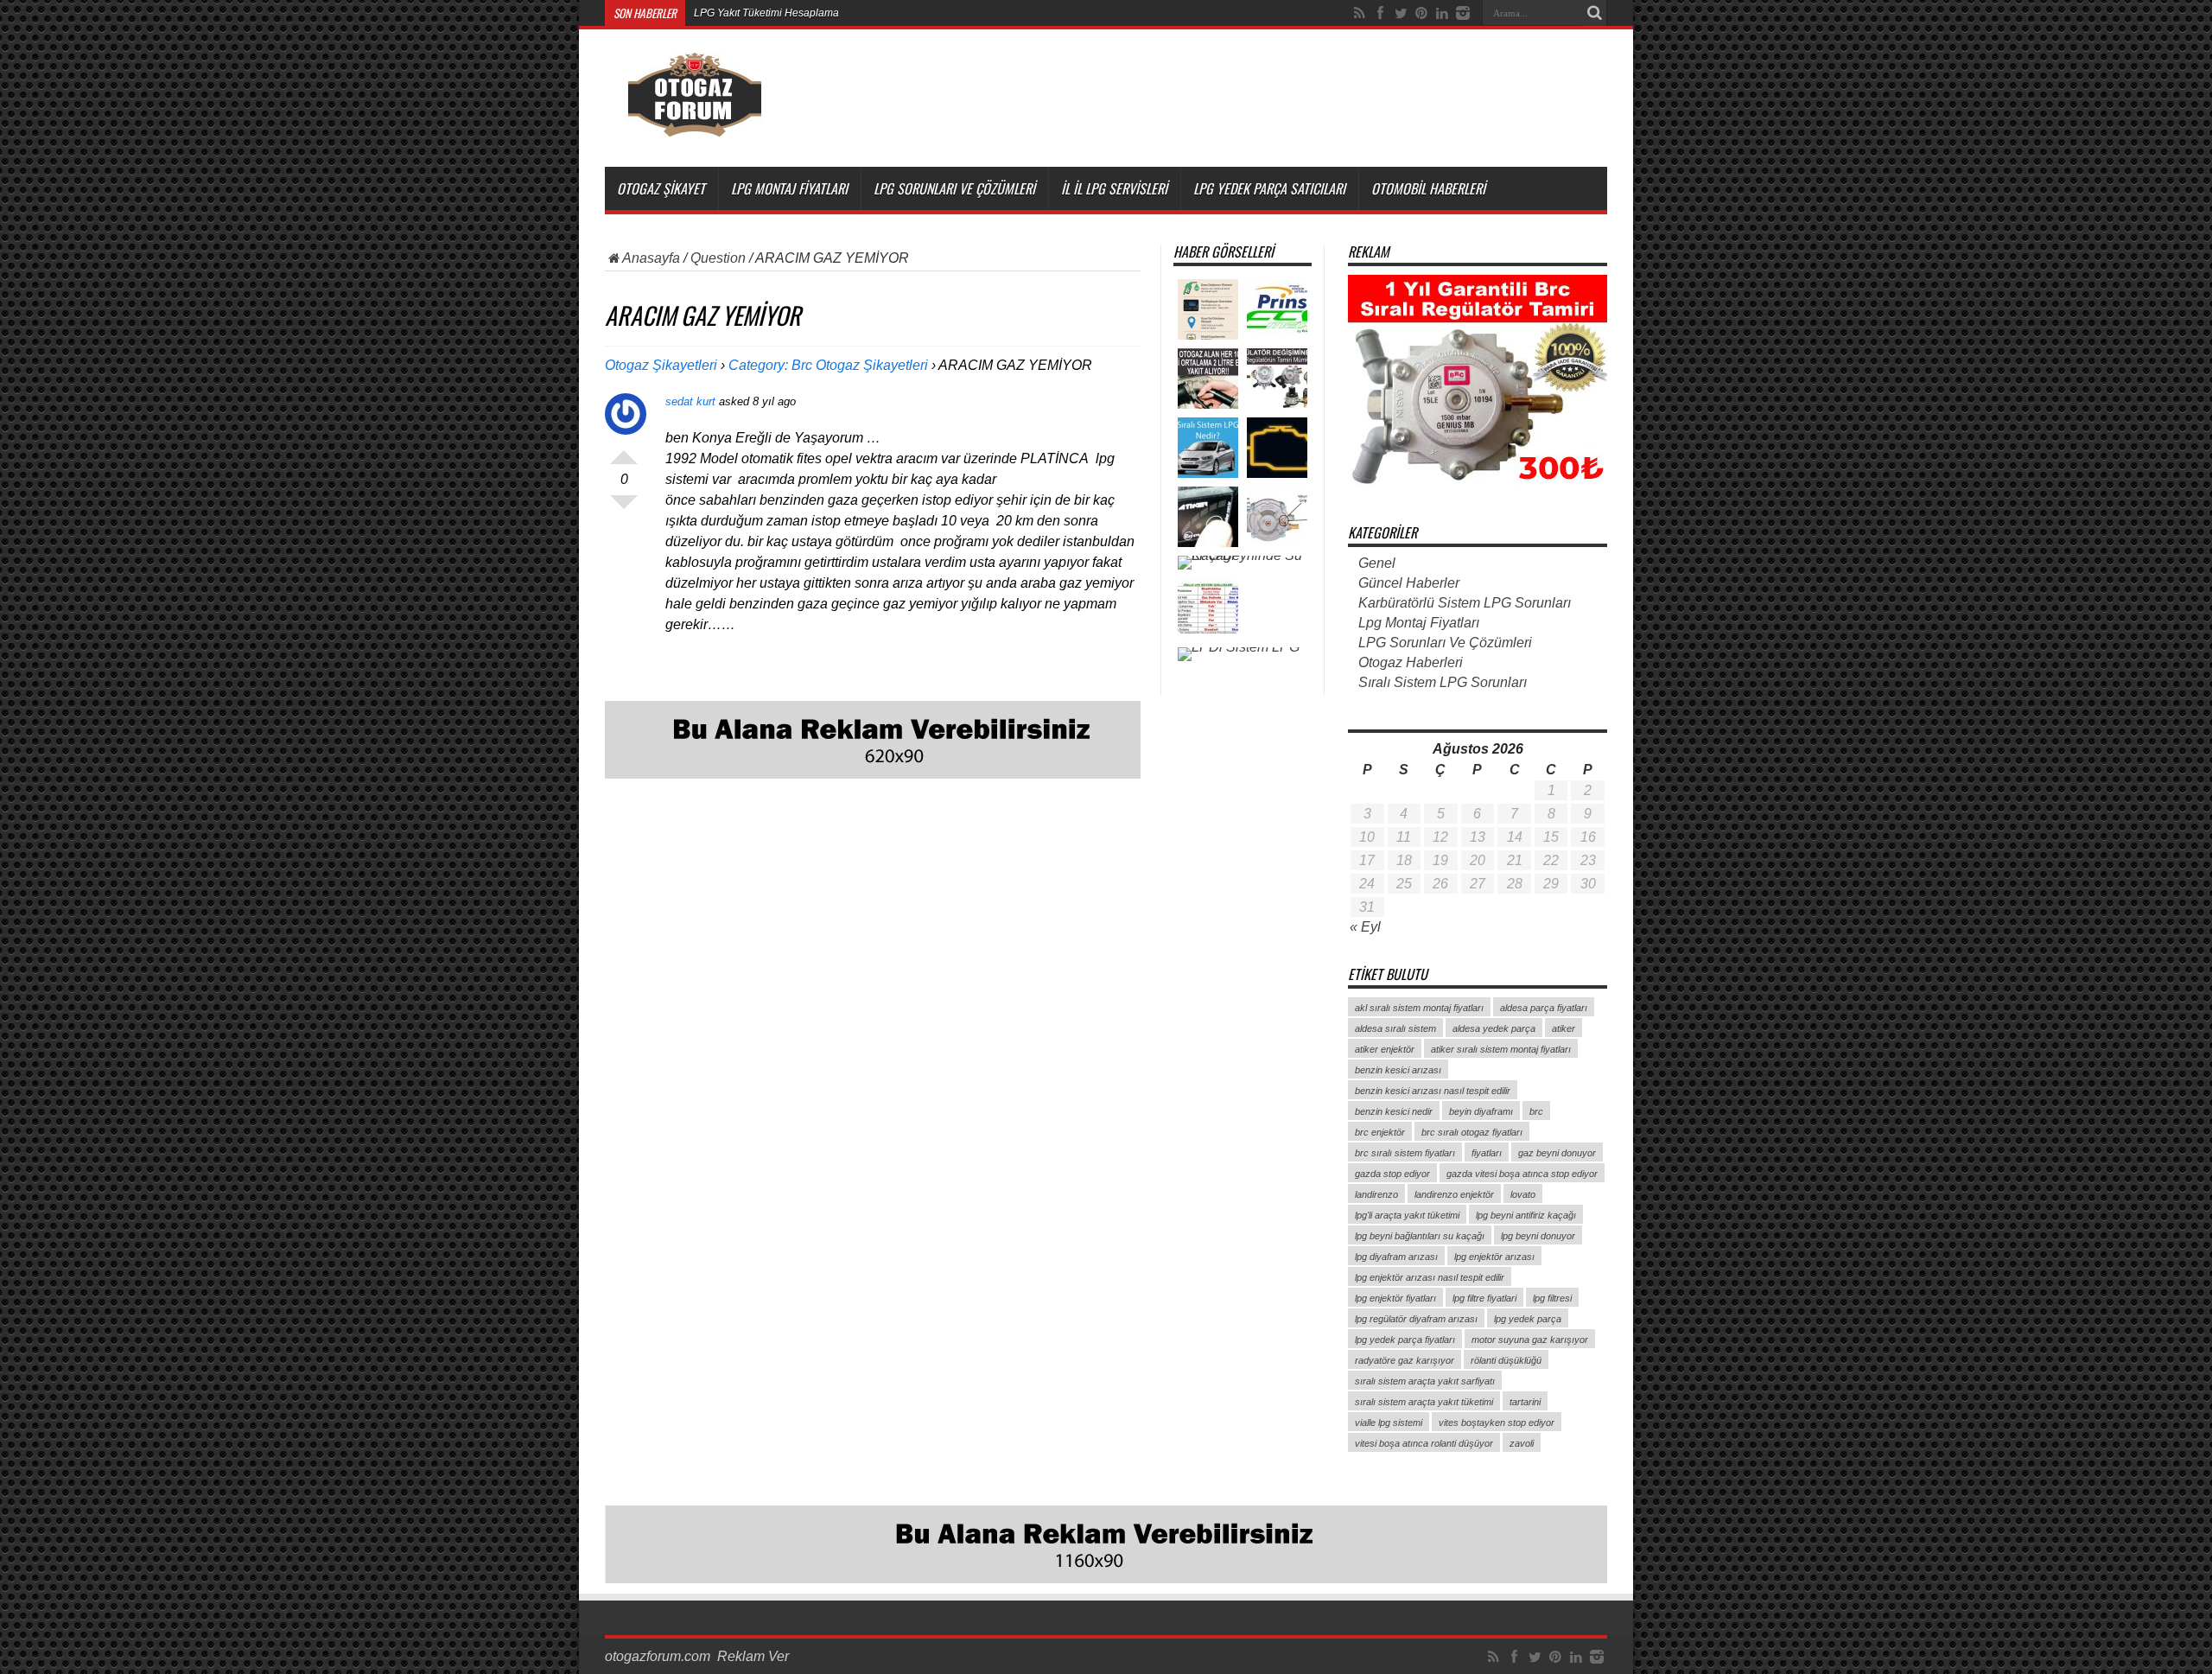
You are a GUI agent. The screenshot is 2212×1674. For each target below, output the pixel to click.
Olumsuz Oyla (624, 509)
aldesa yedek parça (1494, 1028)
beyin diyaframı (1481, 1111)
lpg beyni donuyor (1538, 1236)
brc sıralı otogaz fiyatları (1472, 1132)
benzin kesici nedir (1394, 1111)
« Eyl (1365, 927)
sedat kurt (690, 401)
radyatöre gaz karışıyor (1405, 1360)
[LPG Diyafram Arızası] (1277, 379)
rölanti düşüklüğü (1506, 1360)
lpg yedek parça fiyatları (1405, 1340)
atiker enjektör (1385, 1049)
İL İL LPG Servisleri (1114, 188)
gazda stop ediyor (1392, 1174)
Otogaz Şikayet (661, 188)
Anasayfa (651, 258)
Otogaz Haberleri (1411, 662)
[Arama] (1594, 13)
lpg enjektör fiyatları (1395, 1298)
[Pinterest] (1421, 13)
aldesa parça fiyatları (1544, 1008)
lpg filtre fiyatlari (1484, 1298)
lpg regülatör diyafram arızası (1416, 1319)
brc (1536, 1111)
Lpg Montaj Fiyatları (1419, 623)
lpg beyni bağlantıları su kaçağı (1420, 1236)
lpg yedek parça (1528, 1319)
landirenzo (1376, 1194)
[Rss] (1359, 13)
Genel (1377, 563)
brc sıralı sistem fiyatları (1405, 1153)
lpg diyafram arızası (1396, 1257)
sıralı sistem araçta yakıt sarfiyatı (1425, 1381)
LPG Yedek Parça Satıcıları (1269, 188)
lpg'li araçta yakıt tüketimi (1407, 1215)
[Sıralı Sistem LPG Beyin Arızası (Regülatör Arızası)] (1277, 517)
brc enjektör (1380, 1132)
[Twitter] (1401, 13)
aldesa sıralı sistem (1395, 1028)
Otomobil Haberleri (1428, 188)
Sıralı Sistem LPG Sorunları (1443, 682)
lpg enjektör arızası (1494, 1257)
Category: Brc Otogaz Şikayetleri (828, 365)
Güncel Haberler (1409, 583)
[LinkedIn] (1442, 13)
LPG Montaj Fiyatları (789, 188)
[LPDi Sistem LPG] (1239, 654)
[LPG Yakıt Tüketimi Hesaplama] (1208, 309)
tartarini (1525, 1402)
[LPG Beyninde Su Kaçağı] (1243, 563)
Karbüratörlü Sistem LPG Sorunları (1465, 603)
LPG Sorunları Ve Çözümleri (954, 188)
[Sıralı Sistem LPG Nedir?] (1208, 448)
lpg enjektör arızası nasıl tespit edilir (1430, 1277)
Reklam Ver (753, 1656)
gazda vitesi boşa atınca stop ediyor (1522, 1174)
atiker (1564, 1028)
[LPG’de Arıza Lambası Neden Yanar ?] (1277, 448)
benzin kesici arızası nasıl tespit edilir (1433, 1091)
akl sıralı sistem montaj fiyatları (1419, 1008)
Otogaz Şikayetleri (661, 365)
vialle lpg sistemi (1389, 1423)
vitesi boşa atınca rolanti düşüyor (1424, 1443)
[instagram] (1463, 13)
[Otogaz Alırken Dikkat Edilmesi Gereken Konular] (1208, 379)
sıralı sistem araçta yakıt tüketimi (1424, 1402)
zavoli (1522, 1443)
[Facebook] (1380, 13)
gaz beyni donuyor (1557, 1153)
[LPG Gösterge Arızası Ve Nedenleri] (1208, 517)
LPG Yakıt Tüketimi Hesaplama (766, 13)
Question (718, 258)
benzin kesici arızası (1398, 1070)
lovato (1523, 1194)
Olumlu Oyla (624, 450)
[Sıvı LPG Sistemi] (1208, 608)
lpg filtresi (1552, 1298)
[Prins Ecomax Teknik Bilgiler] (1277, 309)
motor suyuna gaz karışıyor (1530, 1340)
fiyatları (1487, 1153)
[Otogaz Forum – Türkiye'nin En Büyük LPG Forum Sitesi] (694, 124)
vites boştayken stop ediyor (1497, 1423)
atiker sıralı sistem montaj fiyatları (1501, 1049)
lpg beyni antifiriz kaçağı (1526, 1215)
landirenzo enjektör (1454, 1194)
